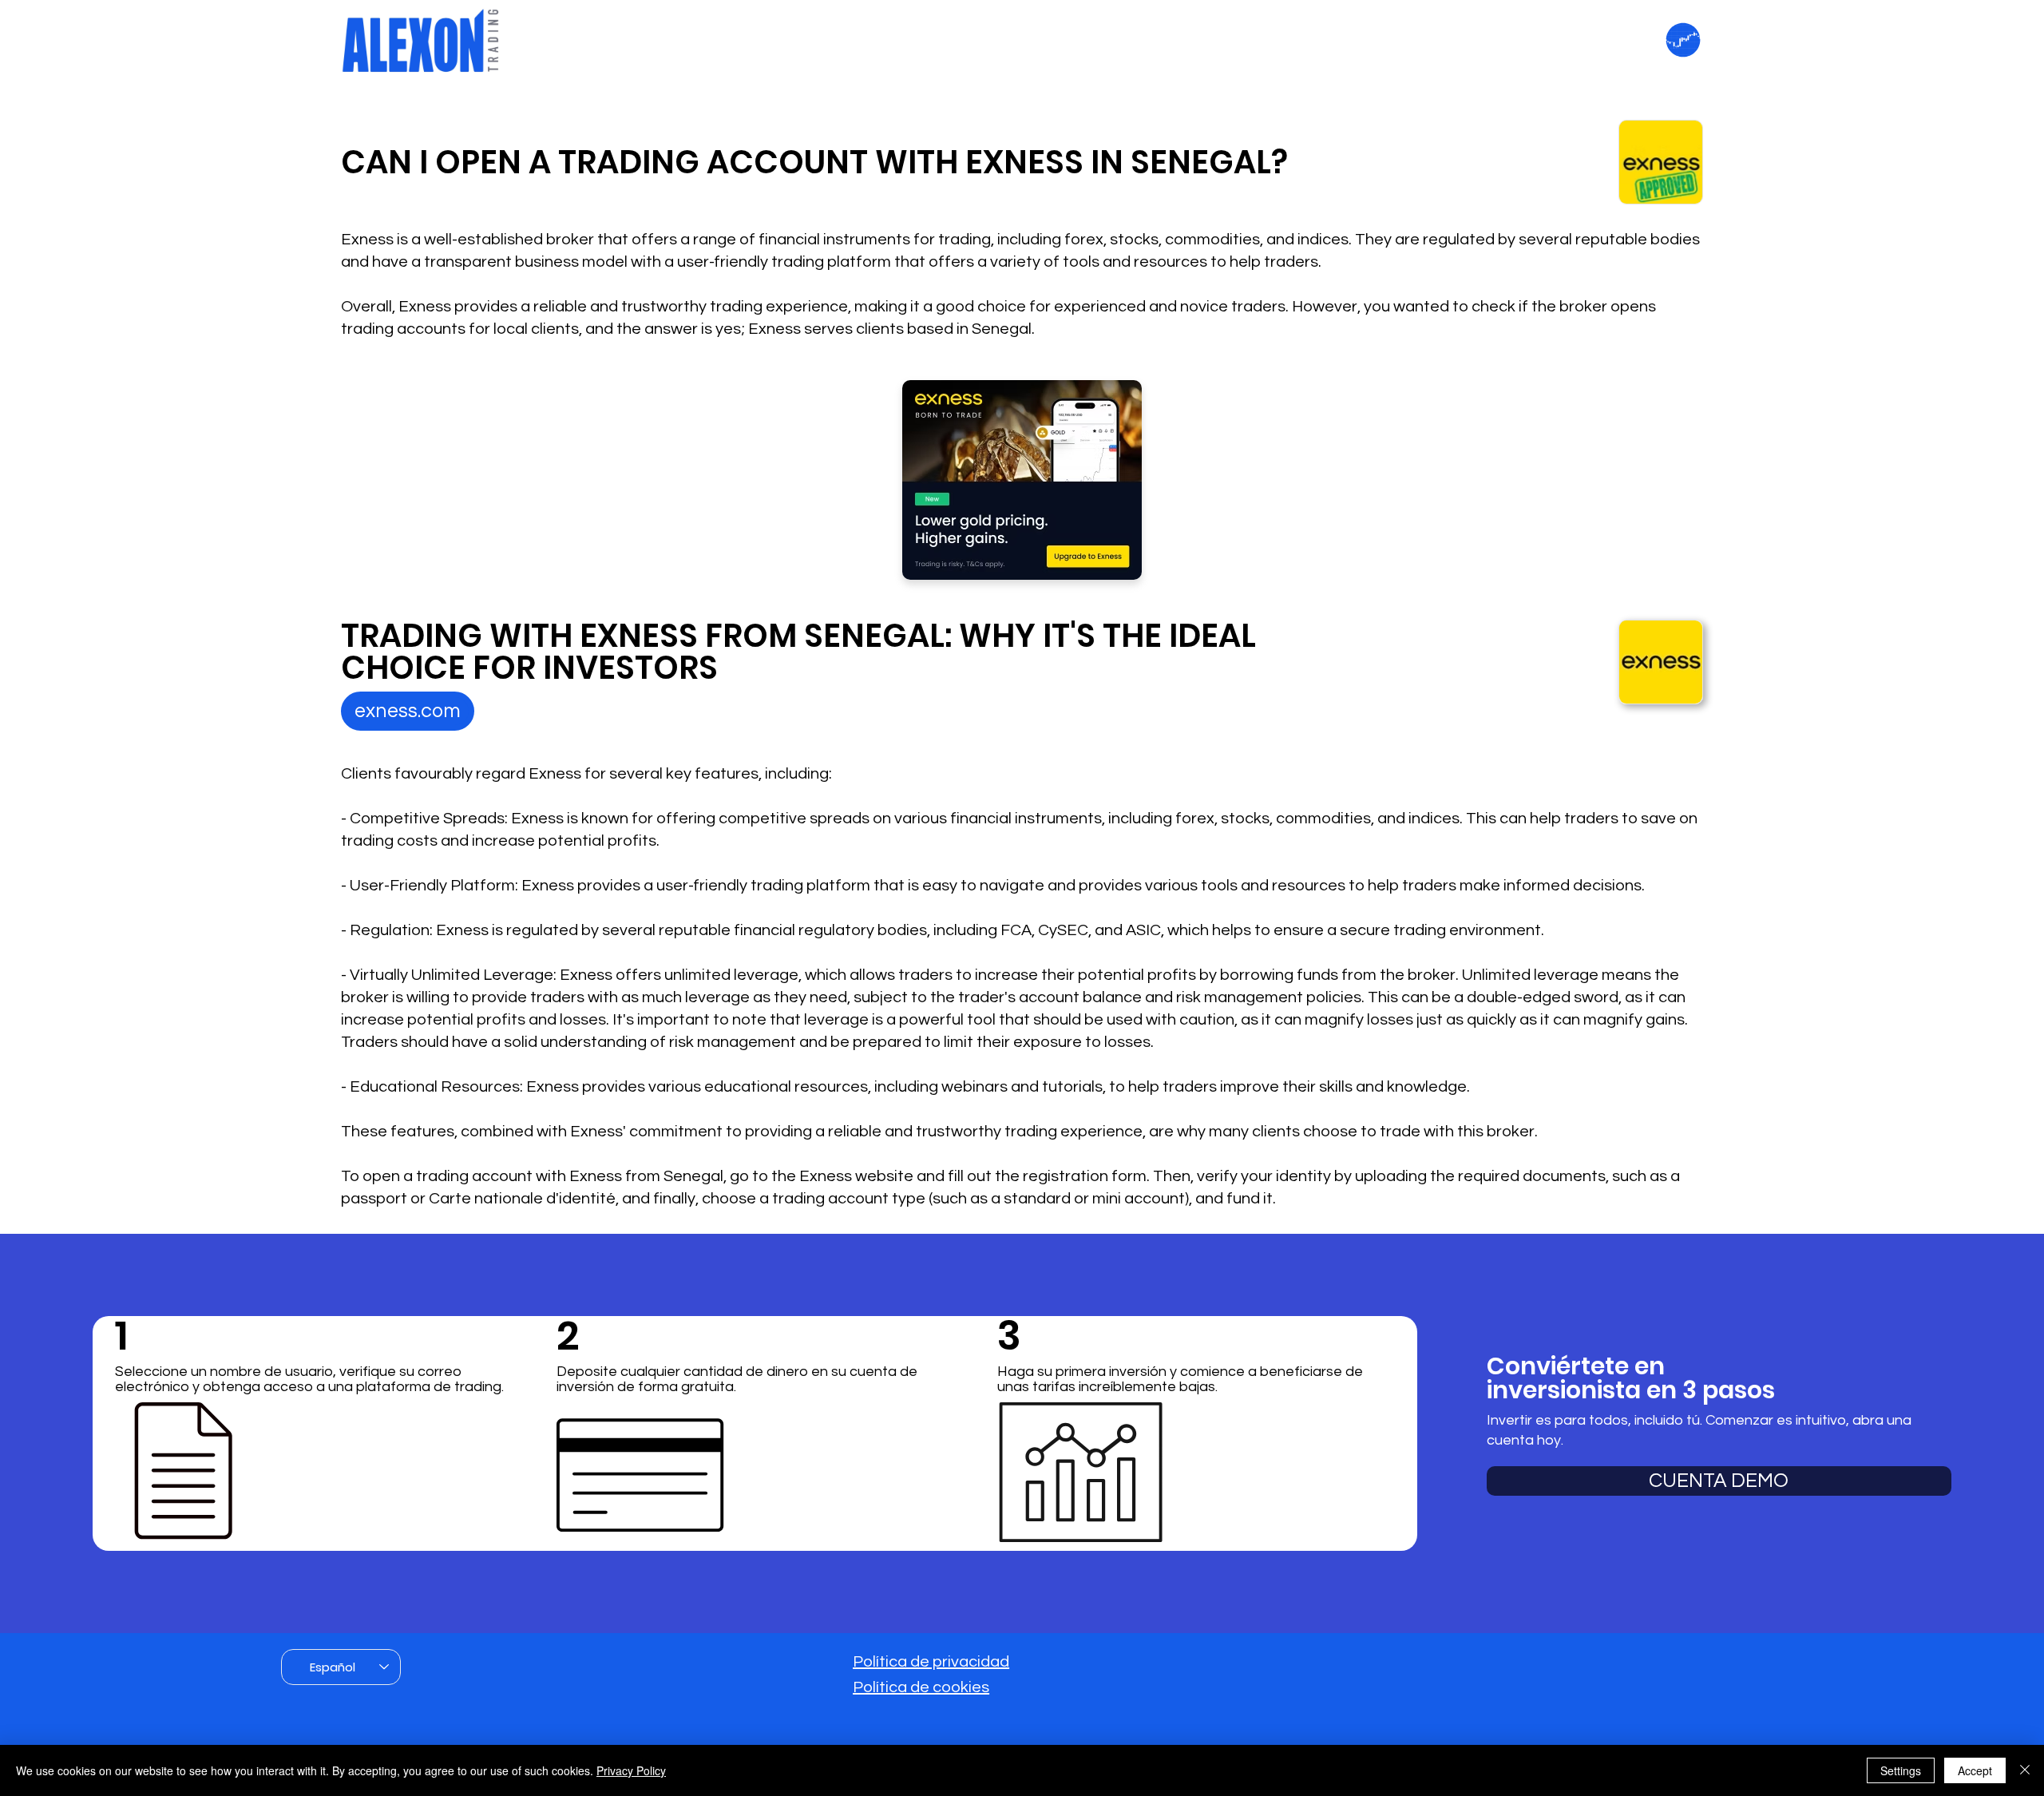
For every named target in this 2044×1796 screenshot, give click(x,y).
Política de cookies (921, 1687)
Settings (1901, 1770)
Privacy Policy (631, 1770)
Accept (1975, 1770)
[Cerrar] (2025, 1770)
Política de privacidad (931, 1662)
